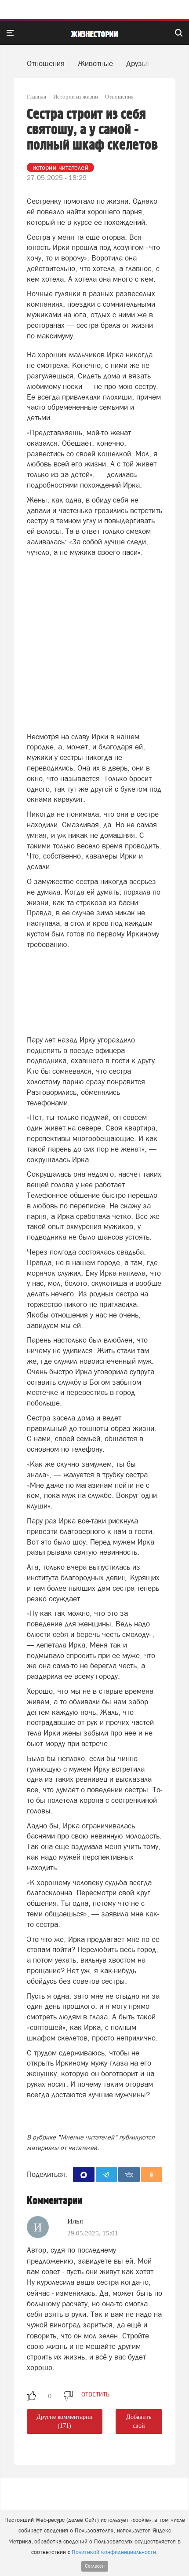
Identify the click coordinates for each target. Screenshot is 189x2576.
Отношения (46, 63)
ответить (95, 2394)
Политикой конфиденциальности (114, 2552)
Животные (95, 63)
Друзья (138, 63)
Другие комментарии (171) (65, 2421)
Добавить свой (139, 2421)
